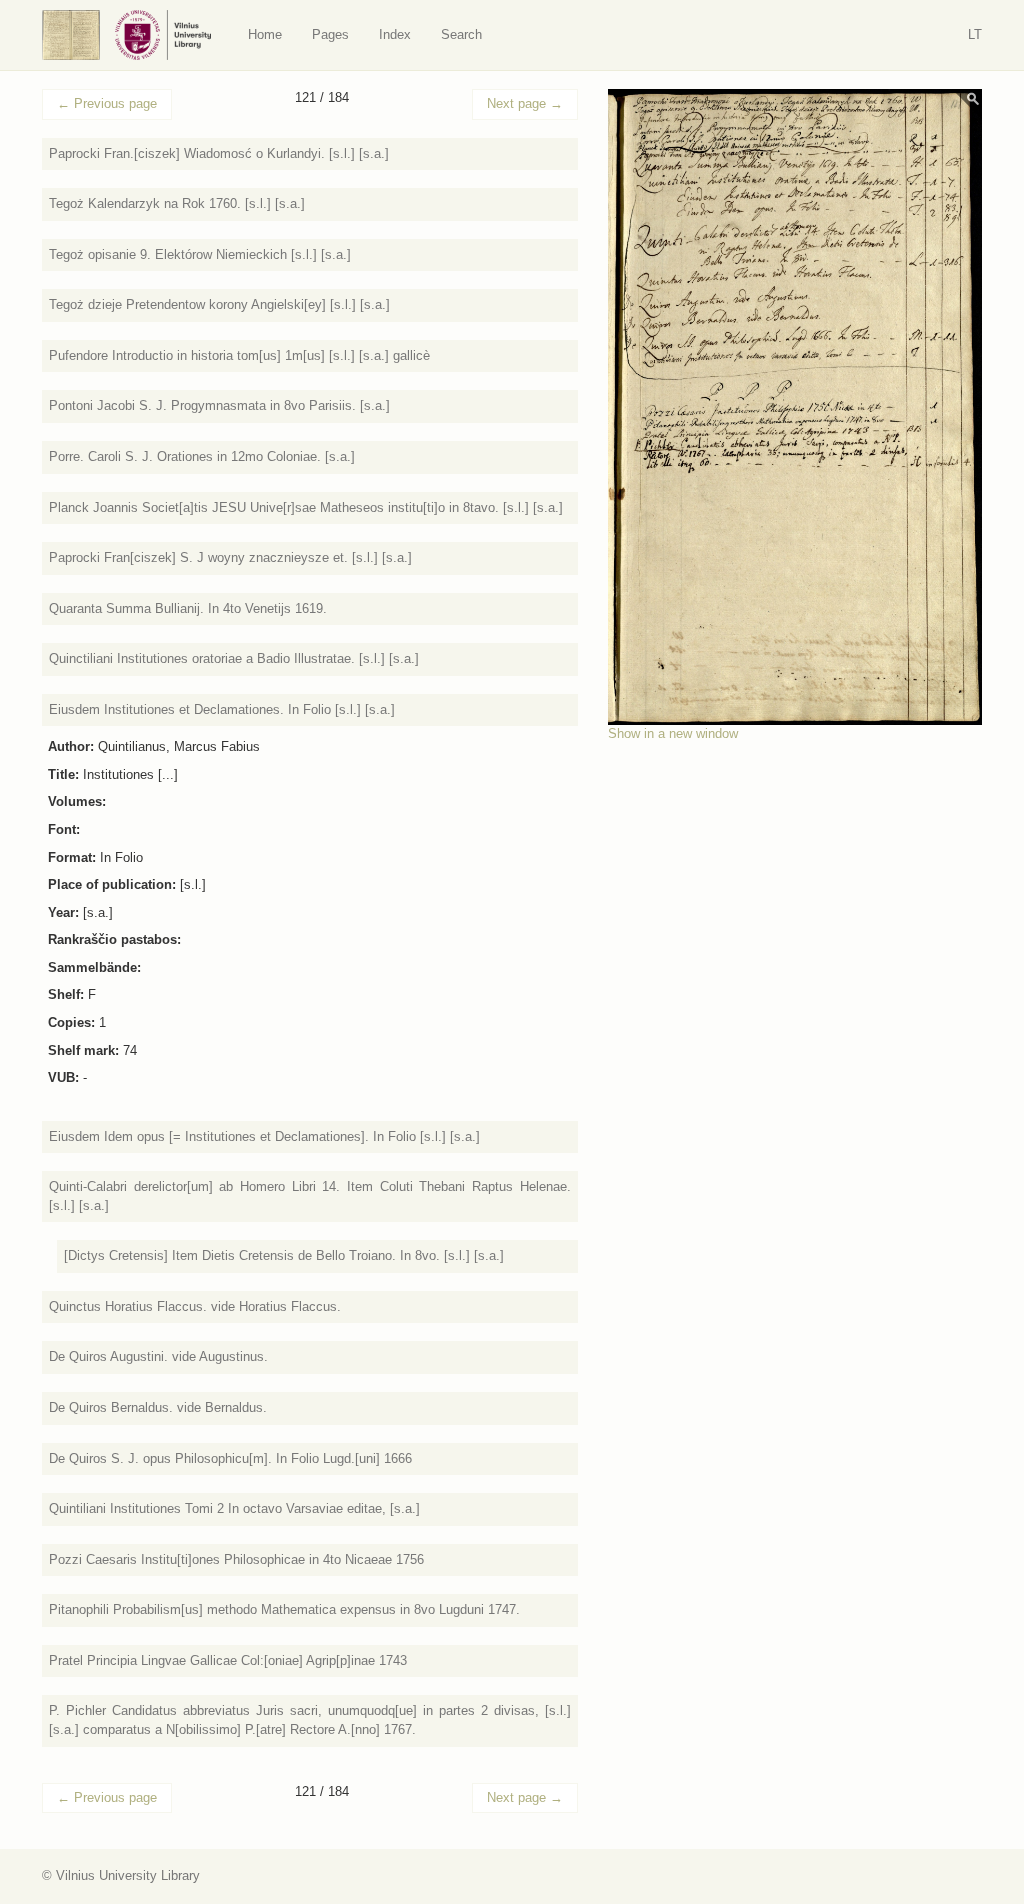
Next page (525, 103)
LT (975, 34)
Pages (330, 34)
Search (461, 34)
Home (265, 34)
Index (395, 34)
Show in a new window (673, 733)
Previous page (107, 103)
